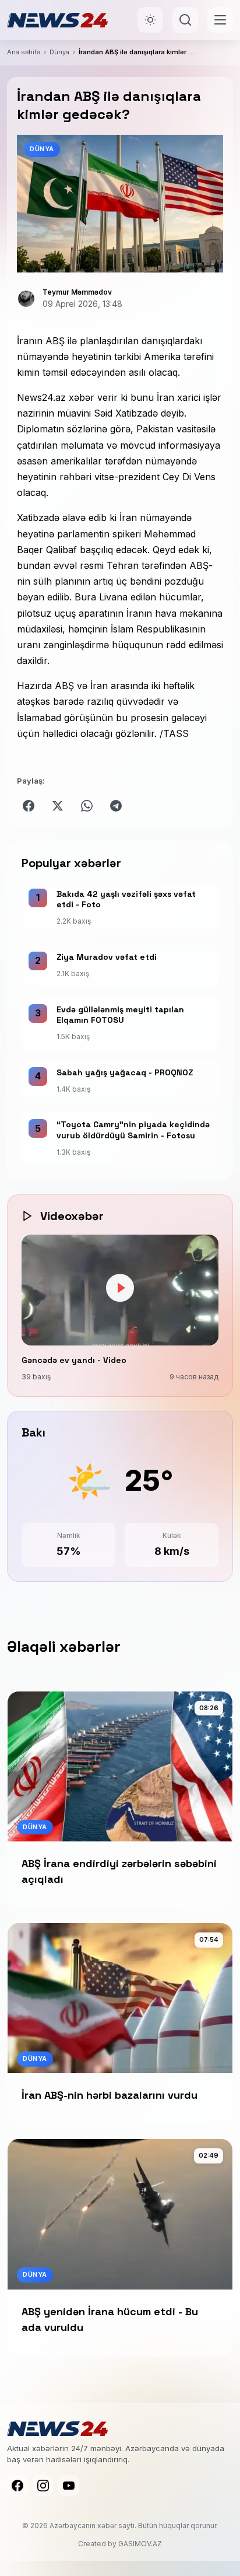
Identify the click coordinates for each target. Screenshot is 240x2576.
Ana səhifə (24, 52)
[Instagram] (43, 2486)
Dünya (59, 52)
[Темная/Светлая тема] (150, 20)
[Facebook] (17, 2486)
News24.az (41, 397)
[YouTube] (69, 2486)
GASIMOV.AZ (140, 2544)
